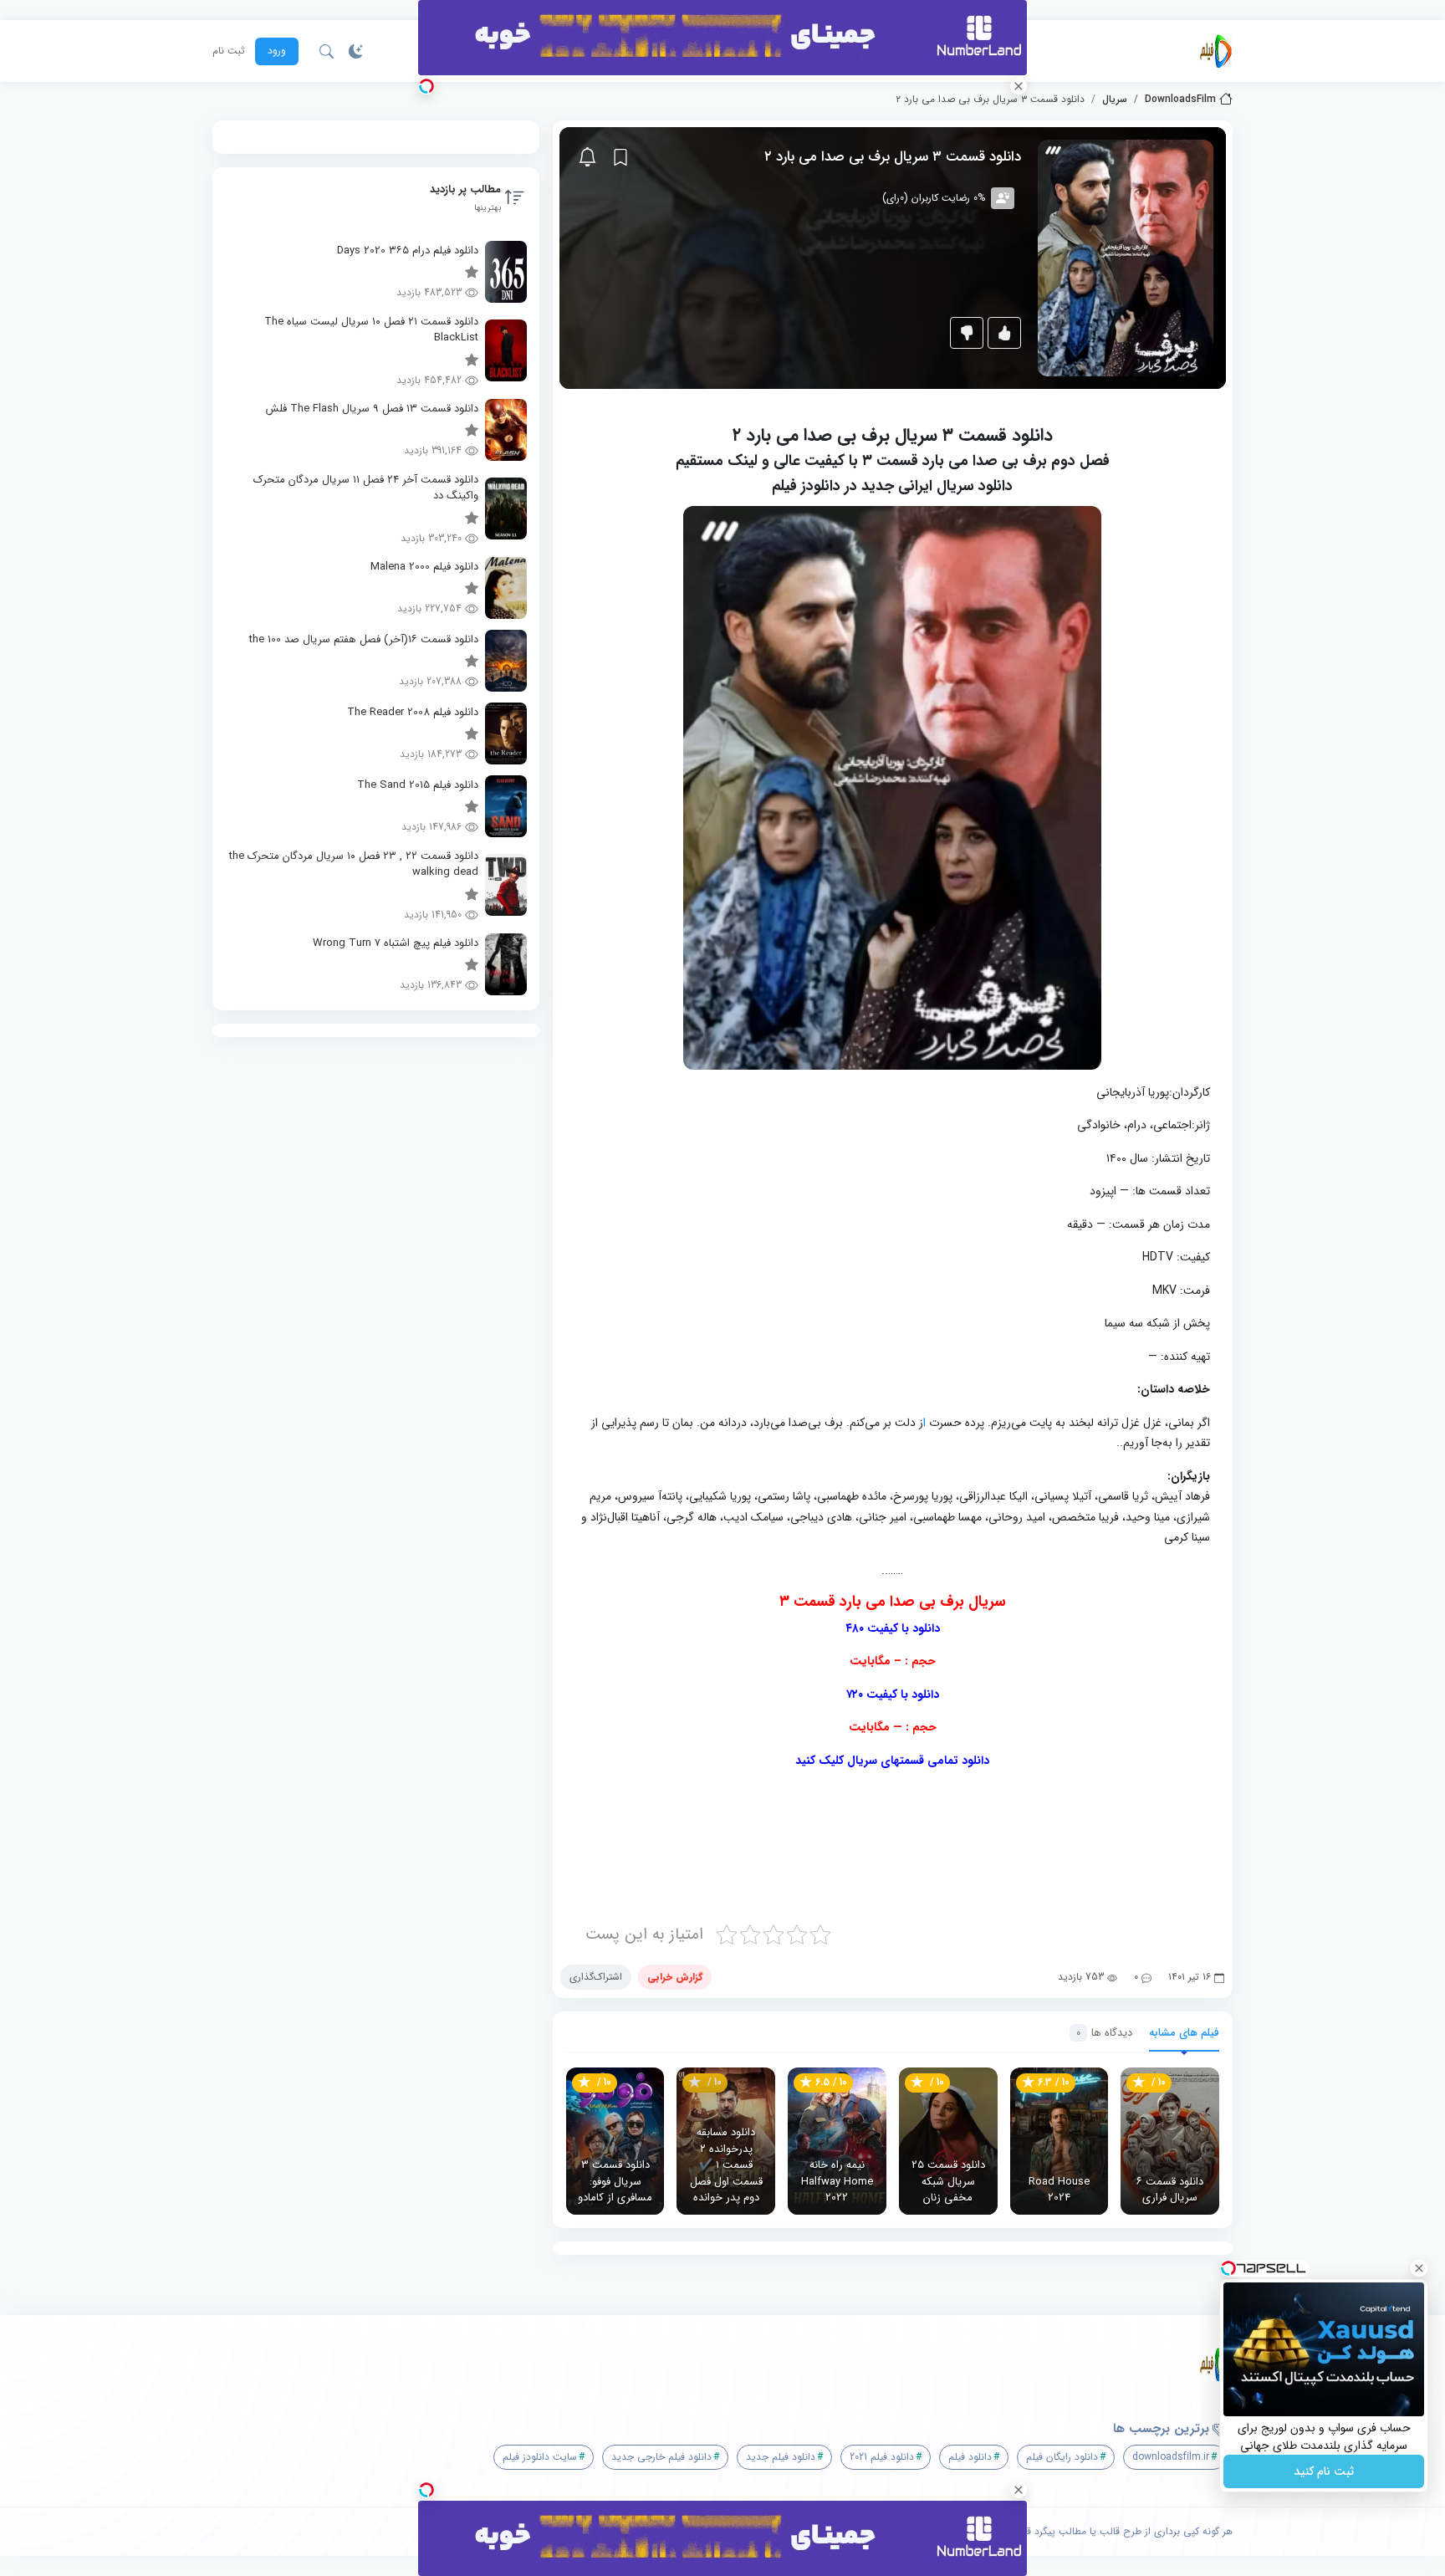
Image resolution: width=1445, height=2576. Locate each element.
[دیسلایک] (967, 333)
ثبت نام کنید (1324, 2471)
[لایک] (1004, 333)
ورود (277, 51)
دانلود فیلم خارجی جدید (661, 2457)
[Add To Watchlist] (620, 157)
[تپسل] (426, 86)
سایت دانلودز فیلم (540, 2457)
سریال (1115, 100)
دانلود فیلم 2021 (882, 2457)
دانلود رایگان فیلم (1062, 2457)
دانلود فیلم (970, 2457)
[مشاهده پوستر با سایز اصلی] (1126, 257)
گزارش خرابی (675, 1977)
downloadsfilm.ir (1171, 2457)
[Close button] (1419, 2268)
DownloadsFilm (1180, 100)
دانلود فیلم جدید (781, 2457)
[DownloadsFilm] (1216, 51)
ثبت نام (229, 51)
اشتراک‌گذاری (596, 1977)
